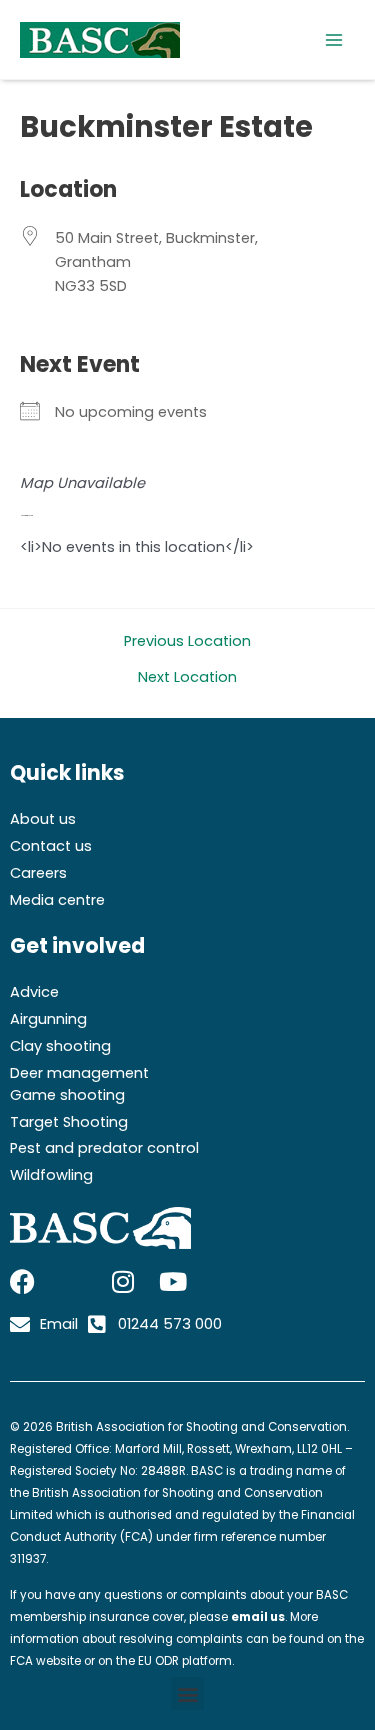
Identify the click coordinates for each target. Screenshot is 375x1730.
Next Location (187, 677)
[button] (187, 1693)
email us (258, 1617)
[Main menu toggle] (334, 40)
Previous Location (187, 641)
